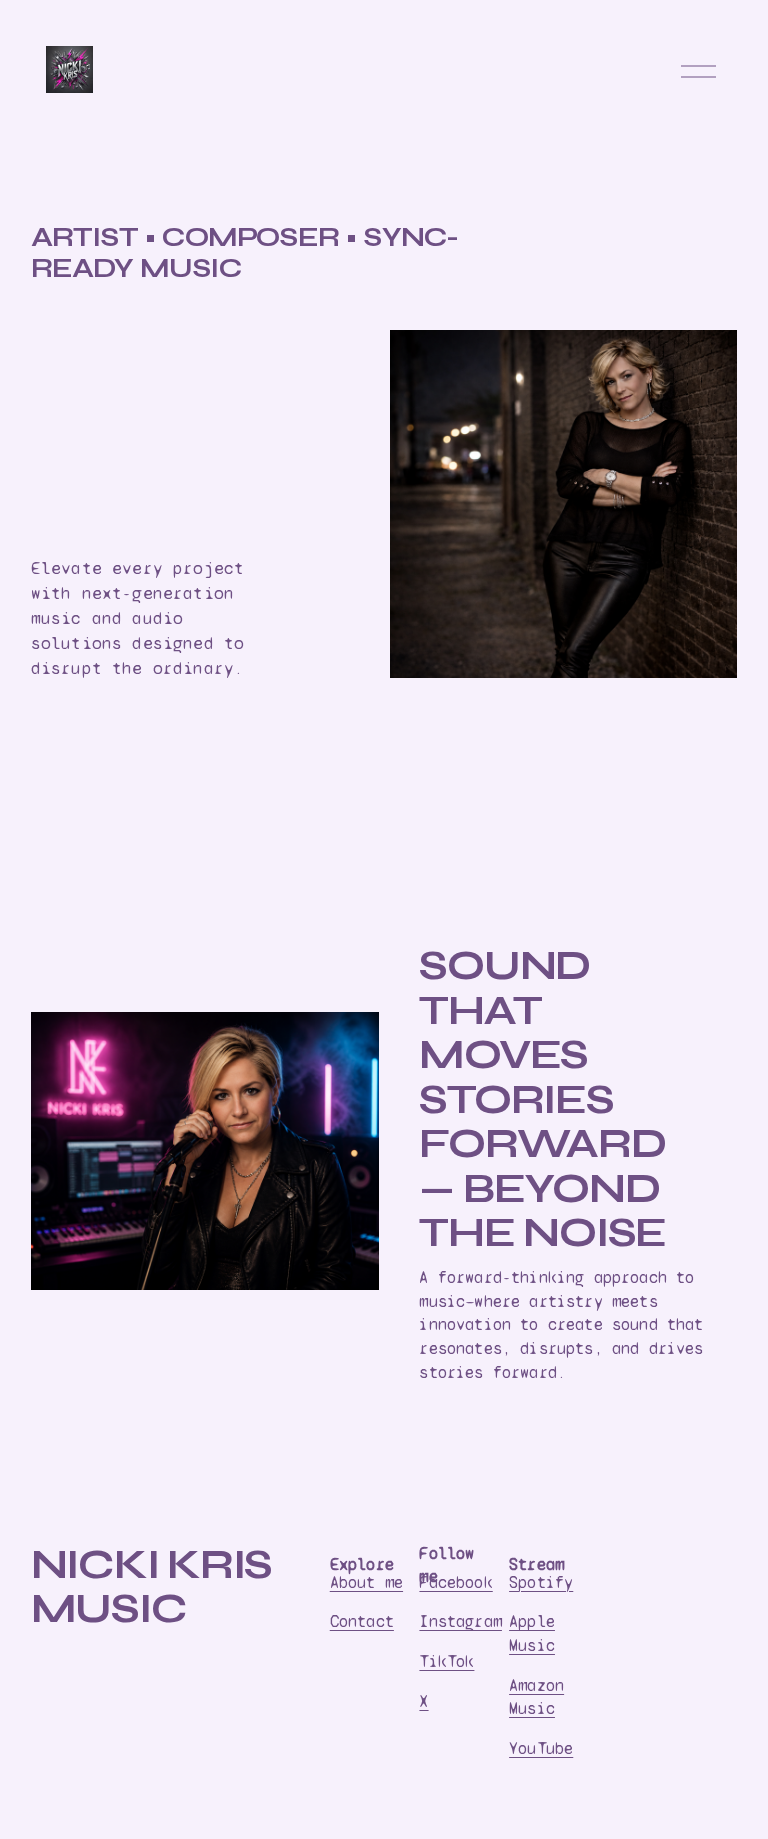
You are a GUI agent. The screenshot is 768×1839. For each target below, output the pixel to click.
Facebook (455, 1582)
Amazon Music (536, 1697)
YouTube (541, 1748)
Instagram (460, 1621)
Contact (362, 1621)
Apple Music (532, 1633)
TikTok (446, 1661)
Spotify (541, 1582)
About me (366, 1582)
